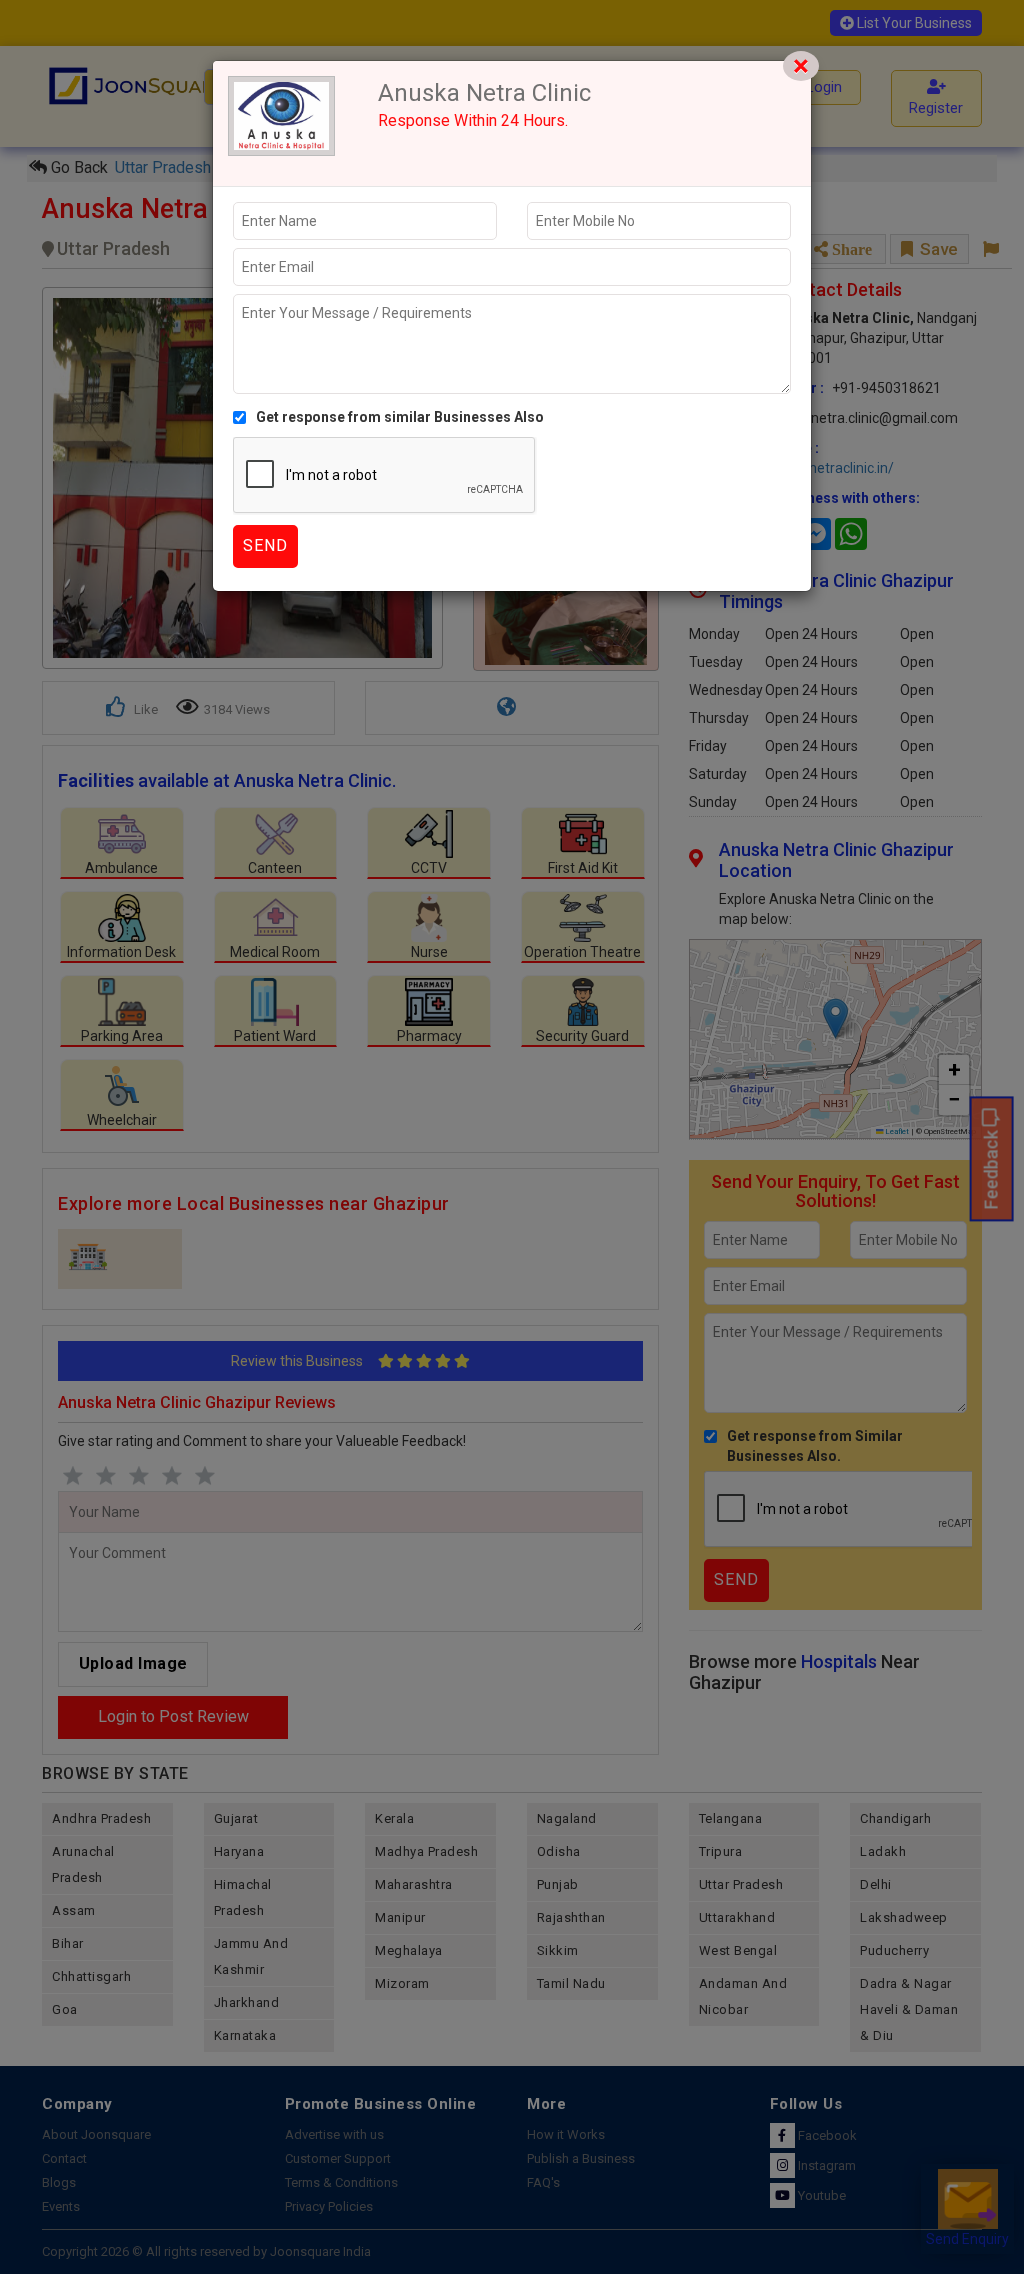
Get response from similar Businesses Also (400, 417)
